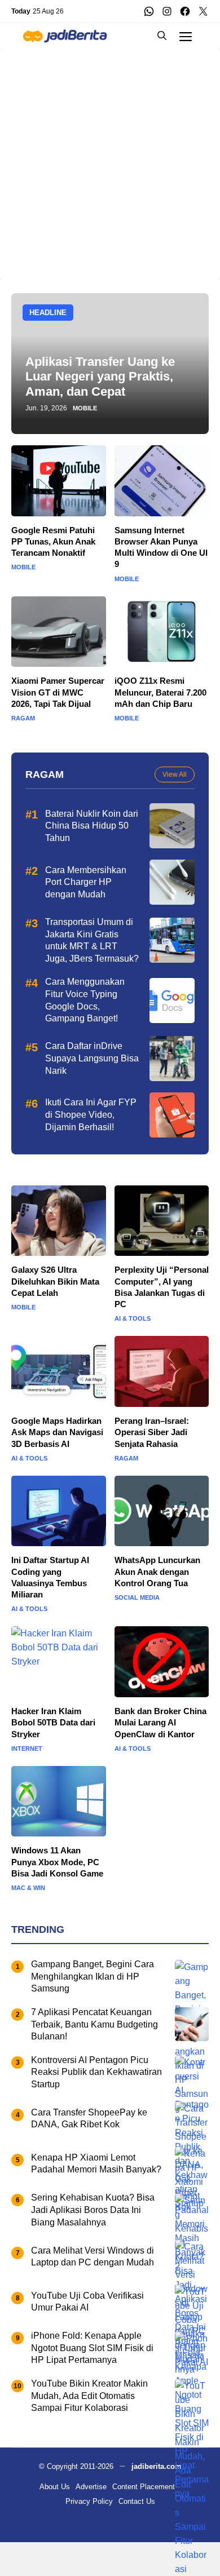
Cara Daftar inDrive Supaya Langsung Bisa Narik (92, 1058)
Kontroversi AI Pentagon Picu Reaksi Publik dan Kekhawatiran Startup (96, 2072)
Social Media (137, 1598)
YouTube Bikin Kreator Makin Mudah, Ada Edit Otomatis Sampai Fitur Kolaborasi (89, 2396)
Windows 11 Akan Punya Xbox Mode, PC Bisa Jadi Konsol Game (57, 1862)
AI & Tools (133, 1319)
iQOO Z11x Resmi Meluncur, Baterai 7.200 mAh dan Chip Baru (160, 692)
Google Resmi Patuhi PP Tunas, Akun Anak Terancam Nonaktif (53, 542)
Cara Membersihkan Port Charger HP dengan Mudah (86, 882)
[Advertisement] (110, 158)
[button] (162, 36)
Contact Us (137, 2501)
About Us (55, 2487)
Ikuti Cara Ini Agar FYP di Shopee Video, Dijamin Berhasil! (91, 1114)
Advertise (91, 2487)
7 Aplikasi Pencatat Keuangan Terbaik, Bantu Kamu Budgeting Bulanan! (94, 2024)
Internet (27, 1749)
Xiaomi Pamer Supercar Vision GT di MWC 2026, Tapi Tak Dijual (58, 692)
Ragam (23, 718)
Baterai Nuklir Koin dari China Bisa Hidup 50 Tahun (92, 826)
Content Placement (144, 2487)
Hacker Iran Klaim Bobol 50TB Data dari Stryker (53, 1723)
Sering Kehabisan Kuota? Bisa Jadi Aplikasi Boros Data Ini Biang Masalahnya (93, 2210)
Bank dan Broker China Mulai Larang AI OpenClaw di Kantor (160, 1723)
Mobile (85, 408)
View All (175, 774)
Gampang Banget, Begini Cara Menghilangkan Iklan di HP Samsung (93, 1976)
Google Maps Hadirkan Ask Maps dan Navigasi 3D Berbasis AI (57, 1432)
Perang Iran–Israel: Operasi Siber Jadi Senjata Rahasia (152, 1432)
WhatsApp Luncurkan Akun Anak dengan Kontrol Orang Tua (157, 1572)
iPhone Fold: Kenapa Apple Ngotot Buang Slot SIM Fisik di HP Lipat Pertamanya (92, 2348)
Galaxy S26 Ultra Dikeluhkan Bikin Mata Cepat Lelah (55, 1281)
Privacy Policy (89, 2501)
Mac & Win (28, 1888)
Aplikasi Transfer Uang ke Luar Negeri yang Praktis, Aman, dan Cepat (100, 377)
